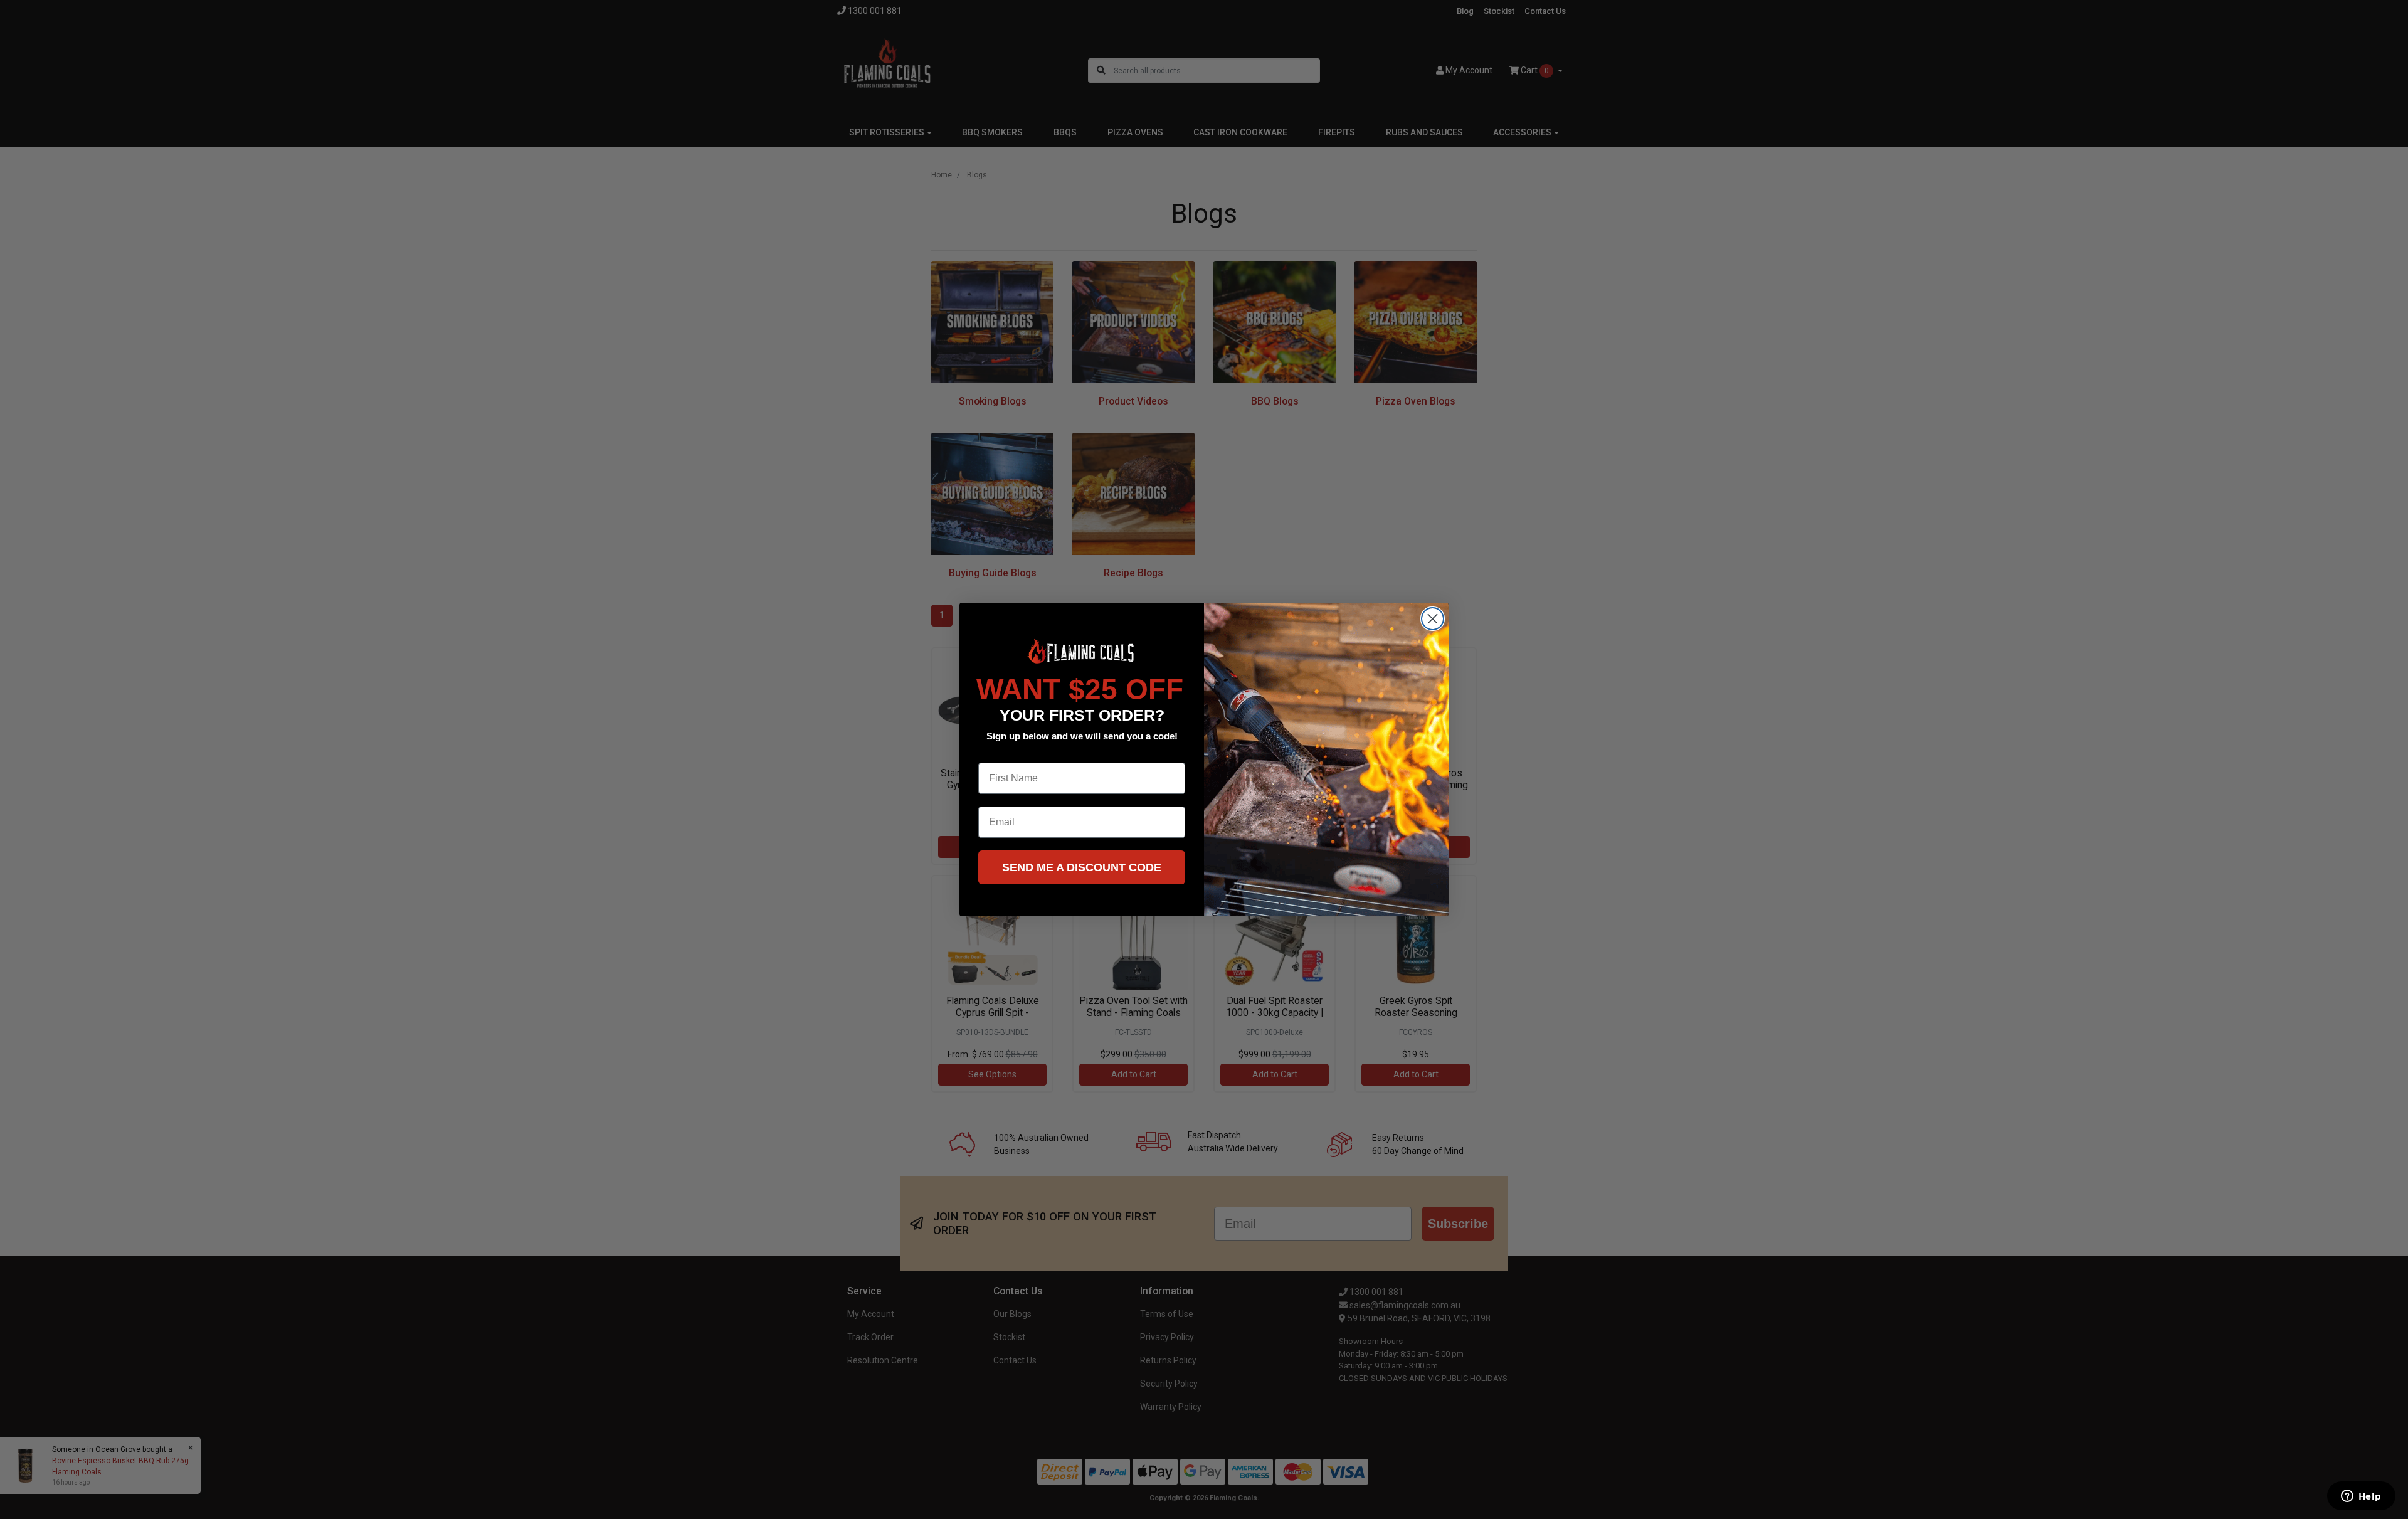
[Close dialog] (1433, 619)
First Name (1004, 753)
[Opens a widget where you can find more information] (2361, 1497)
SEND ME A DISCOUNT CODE (1082, 867)
